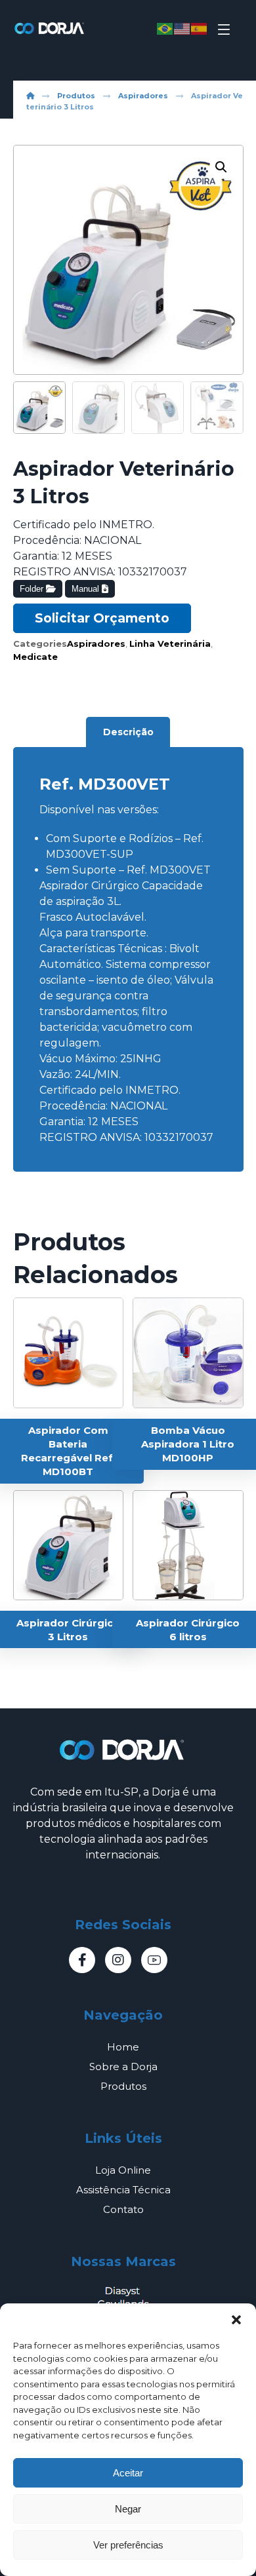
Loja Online (123, 2170)
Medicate (35, 657)
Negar (128, 2509)
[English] (182, 28)
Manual (87, 589)
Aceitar (128, 2473)
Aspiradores (96, 644)
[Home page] (30, 96)
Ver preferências (128, 2545)
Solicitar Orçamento (102, 618)
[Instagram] (118, 1960)
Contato (123, 2209)
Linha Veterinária (170, 644)
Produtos (123, 2086)
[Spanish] (200, 28)
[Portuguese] (165, 28)
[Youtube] (154, 1960)
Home (123, 2047)
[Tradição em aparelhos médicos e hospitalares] (50, 28)
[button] (236, 2320)
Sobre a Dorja (123, 2067)
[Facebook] (82, 1960)
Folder (33, 589)
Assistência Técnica (123, 2190)
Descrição (128, 732)
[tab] (128, 732)
